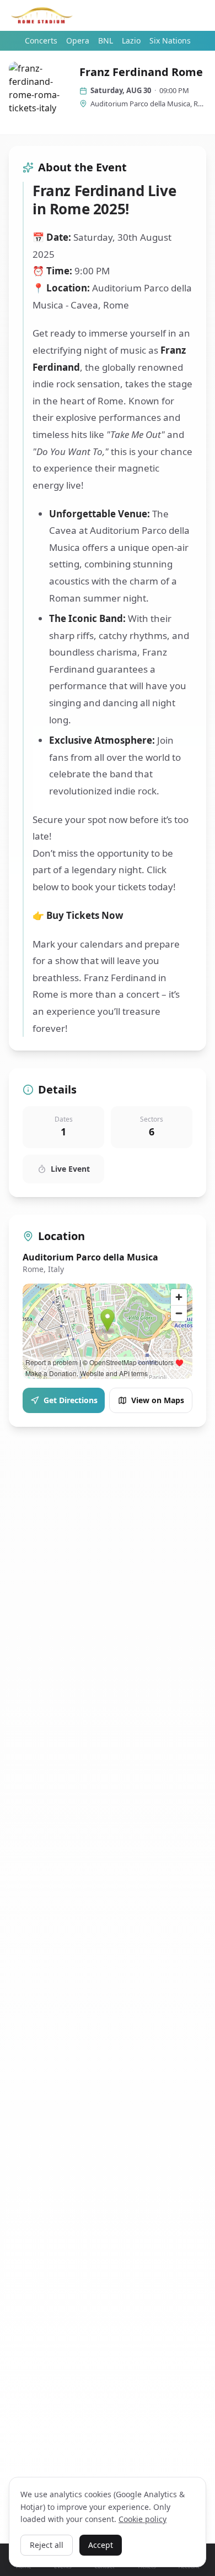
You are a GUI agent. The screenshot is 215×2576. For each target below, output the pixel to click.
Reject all (47, 2545)
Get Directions (71, 1400)
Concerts (41, 40)
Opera (78, 40)
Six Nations (170, 40)
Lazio (131, 40)
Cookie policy (143, 2519)
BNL (106, 40)
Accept (101, 2545)
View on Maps (158, 1400)
